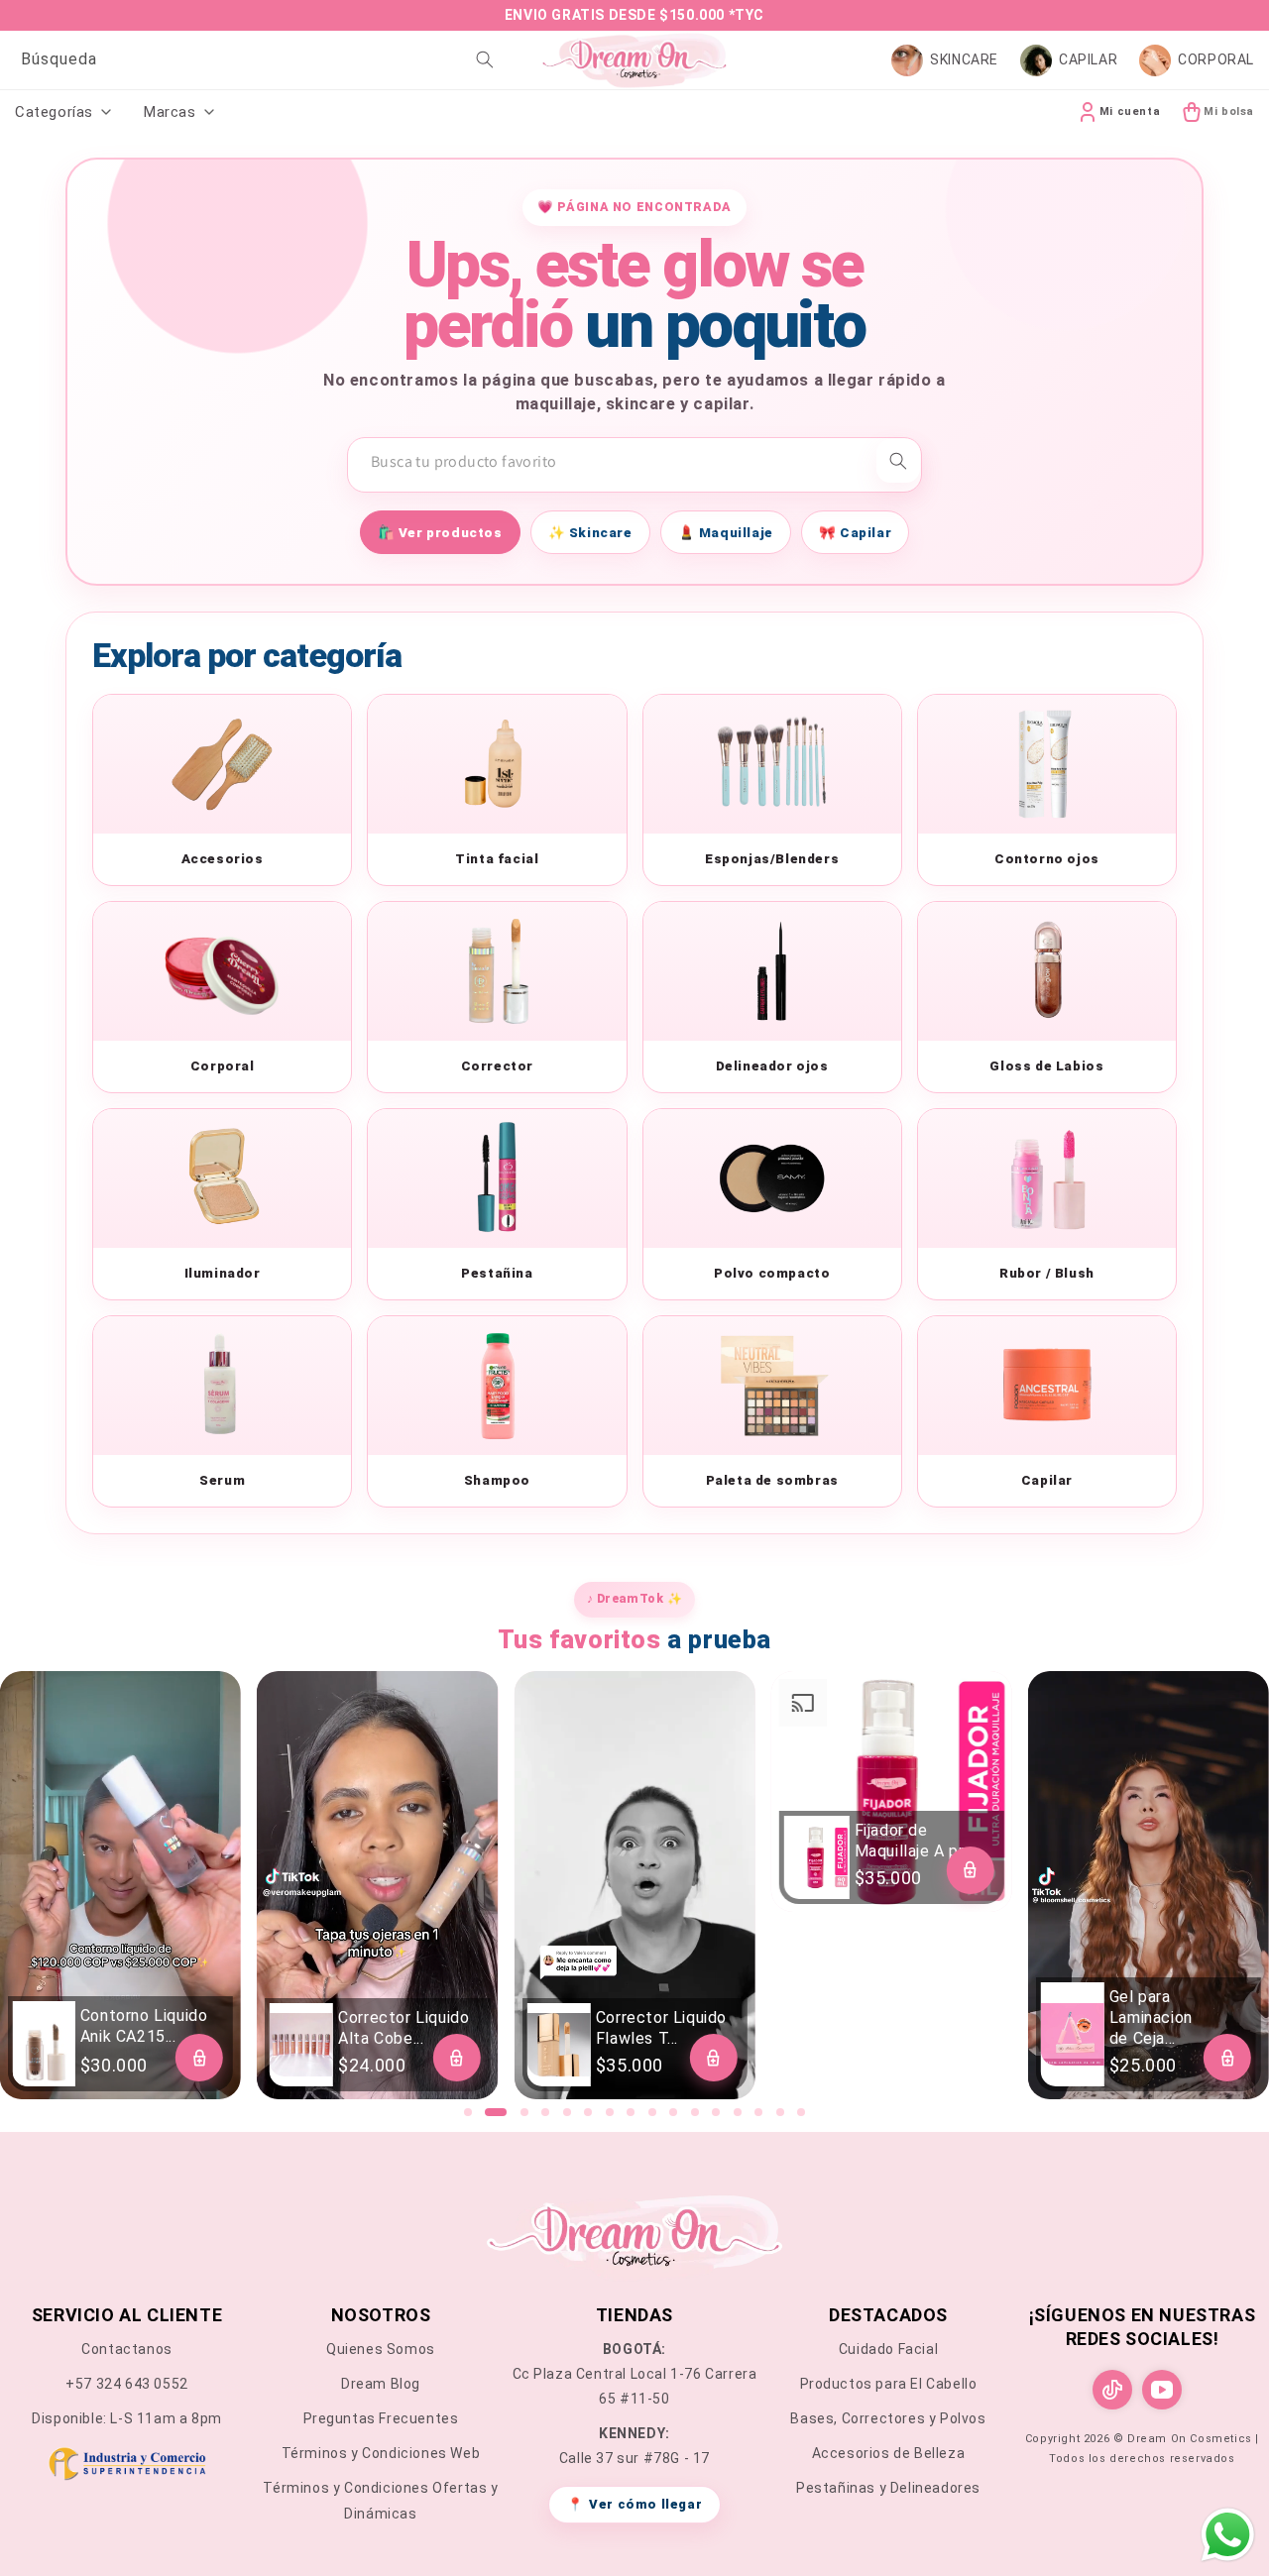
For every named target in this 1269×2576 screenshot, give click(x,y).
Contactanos (127, 2349)
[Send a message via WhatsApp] (1228, 2535)
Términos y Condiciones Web (381, 2453)
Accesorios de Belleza (889, 2453)
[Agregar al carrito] (199, 2058)
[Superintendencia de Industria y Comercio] (127, 2467)
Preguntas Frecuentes (381, 2418)
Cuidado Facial (888, 2349)
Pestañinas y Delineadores (888, 2488)
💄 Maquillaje (726, 532)
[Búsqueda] (485, 59)
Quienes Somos (381, 2349)
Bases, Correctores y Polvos (888, 2418)
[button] (468, 2112)
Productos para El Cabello (889, 2384)
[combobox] (254, 60)
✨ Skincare (590, 532)
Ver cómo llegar (635, 2504)
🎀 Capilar (855, 532)
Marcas (170, 112)
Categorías (54, 112)
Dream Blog (381, 2384)
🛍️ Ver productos (440, 532)
